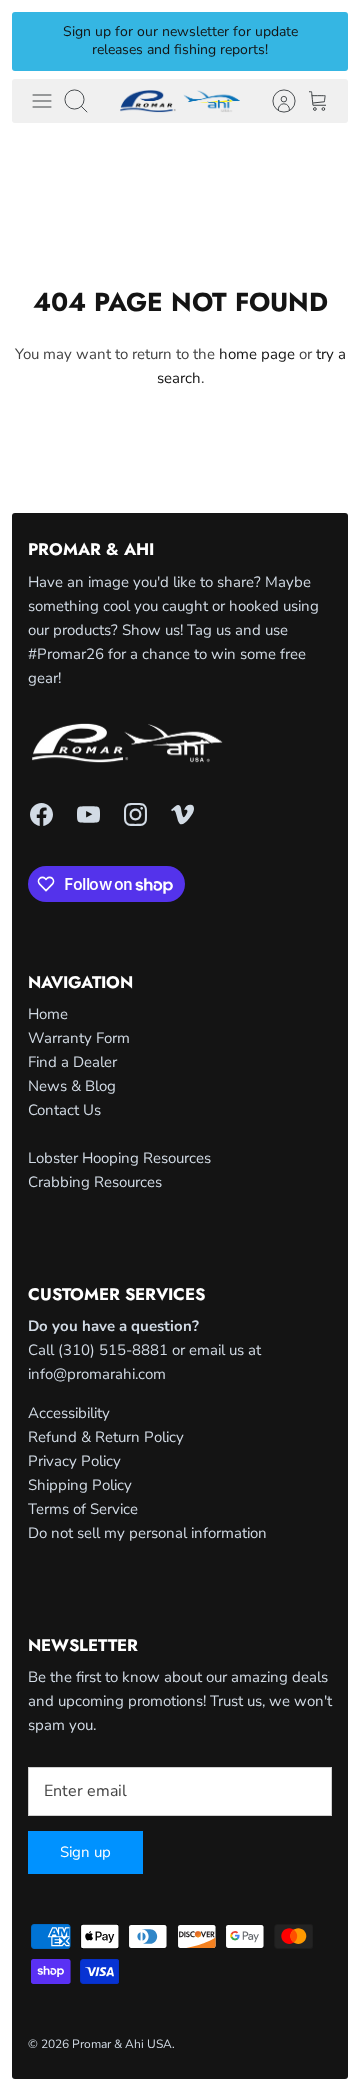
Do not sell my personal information (147, 1533)
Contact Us (64, 1110)
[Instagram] (135, 814)
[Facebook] (41, 814)
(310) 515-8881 (113, 1350)
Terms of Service (83, 1509)
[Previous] (39, 41)
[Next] (321, 41)
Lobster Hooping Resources (119, 1158)
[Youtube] (88, 814)
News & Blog (72, 1086)
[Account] (274, 101)
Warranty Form (79, 1038)
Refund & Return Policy (106, 1437)
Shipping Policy (80, 1485)
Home (48, 1014)
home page (257, 354)
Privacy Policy (74, 1461)
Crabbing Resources (95, 1182)
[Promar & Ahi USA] (180, 101)
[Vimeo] (182, 814)
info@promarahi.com (97, 1374)
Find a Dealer (72, 1062)
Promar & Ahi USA (122, 2044)
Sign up (85, 1852)
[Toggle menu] (42, 101)
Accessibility (69, 1413)
